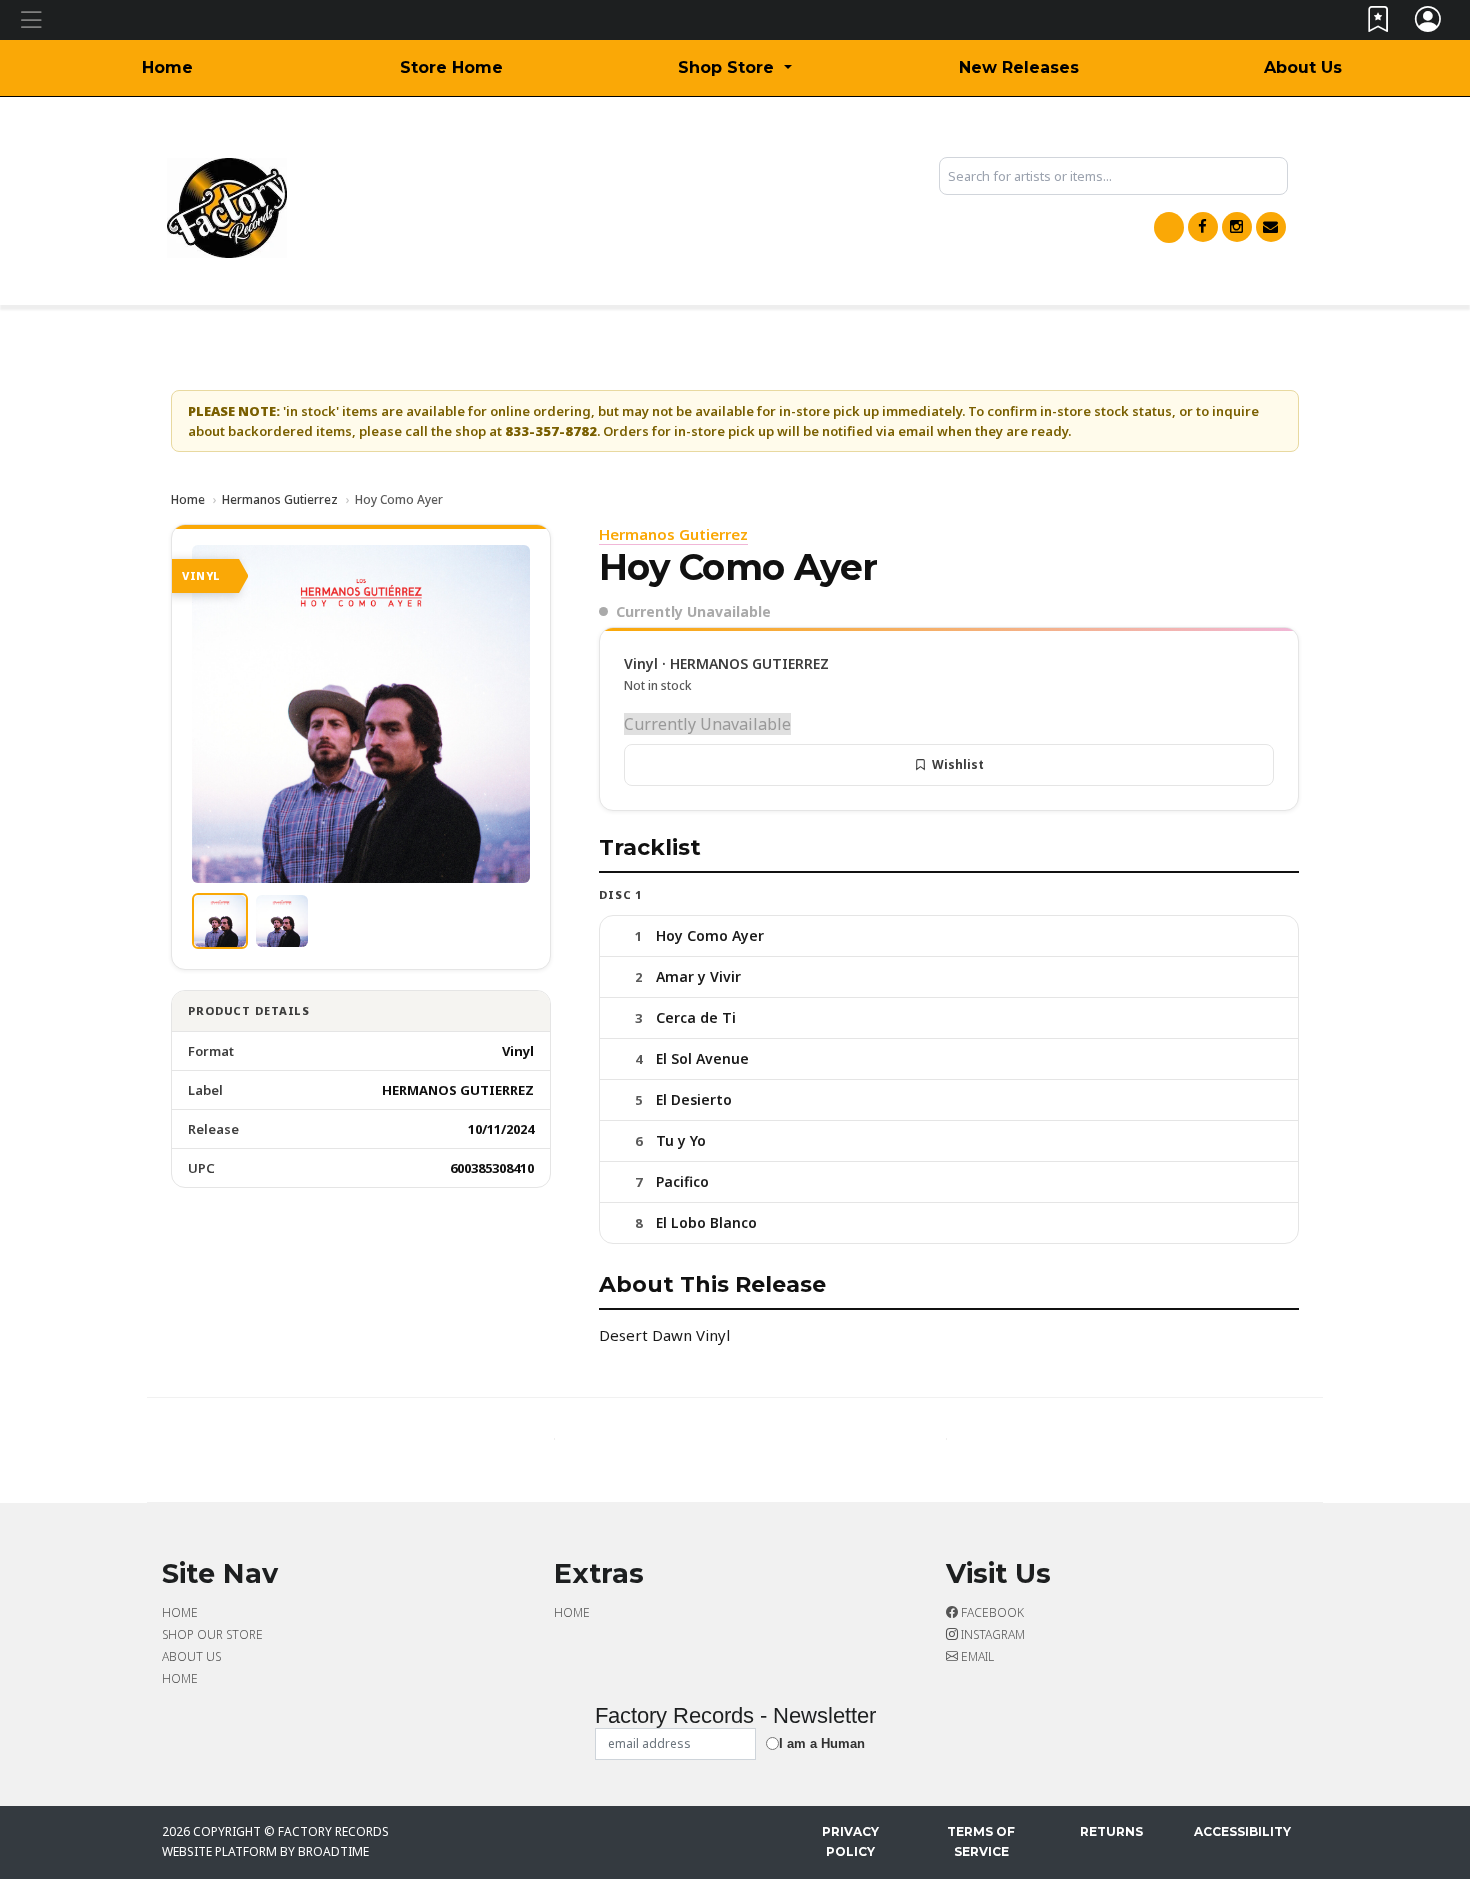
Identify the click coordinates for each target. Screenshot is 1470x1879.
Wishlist (958, 764)
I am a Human (822, 1743)
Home (167, 67)
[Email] (1271, 227)
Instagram (991, 1634)
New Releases (1019, 67)
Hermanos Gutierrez (280, 499)
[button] (734, 68)
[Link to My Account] (1429, 23)
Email (976, 1656)
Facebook (991, 1612)
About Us (1303, 67)
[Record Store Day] (1169, 227)
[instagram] (1237, 227)
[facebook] (1203, 227)
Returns (1111, 1831)
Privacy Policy (850, 1841)
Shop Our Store (212, 1634)
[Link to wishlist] (1379, 23)
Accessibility (1242, 1831)
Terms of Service (981, 1841)
